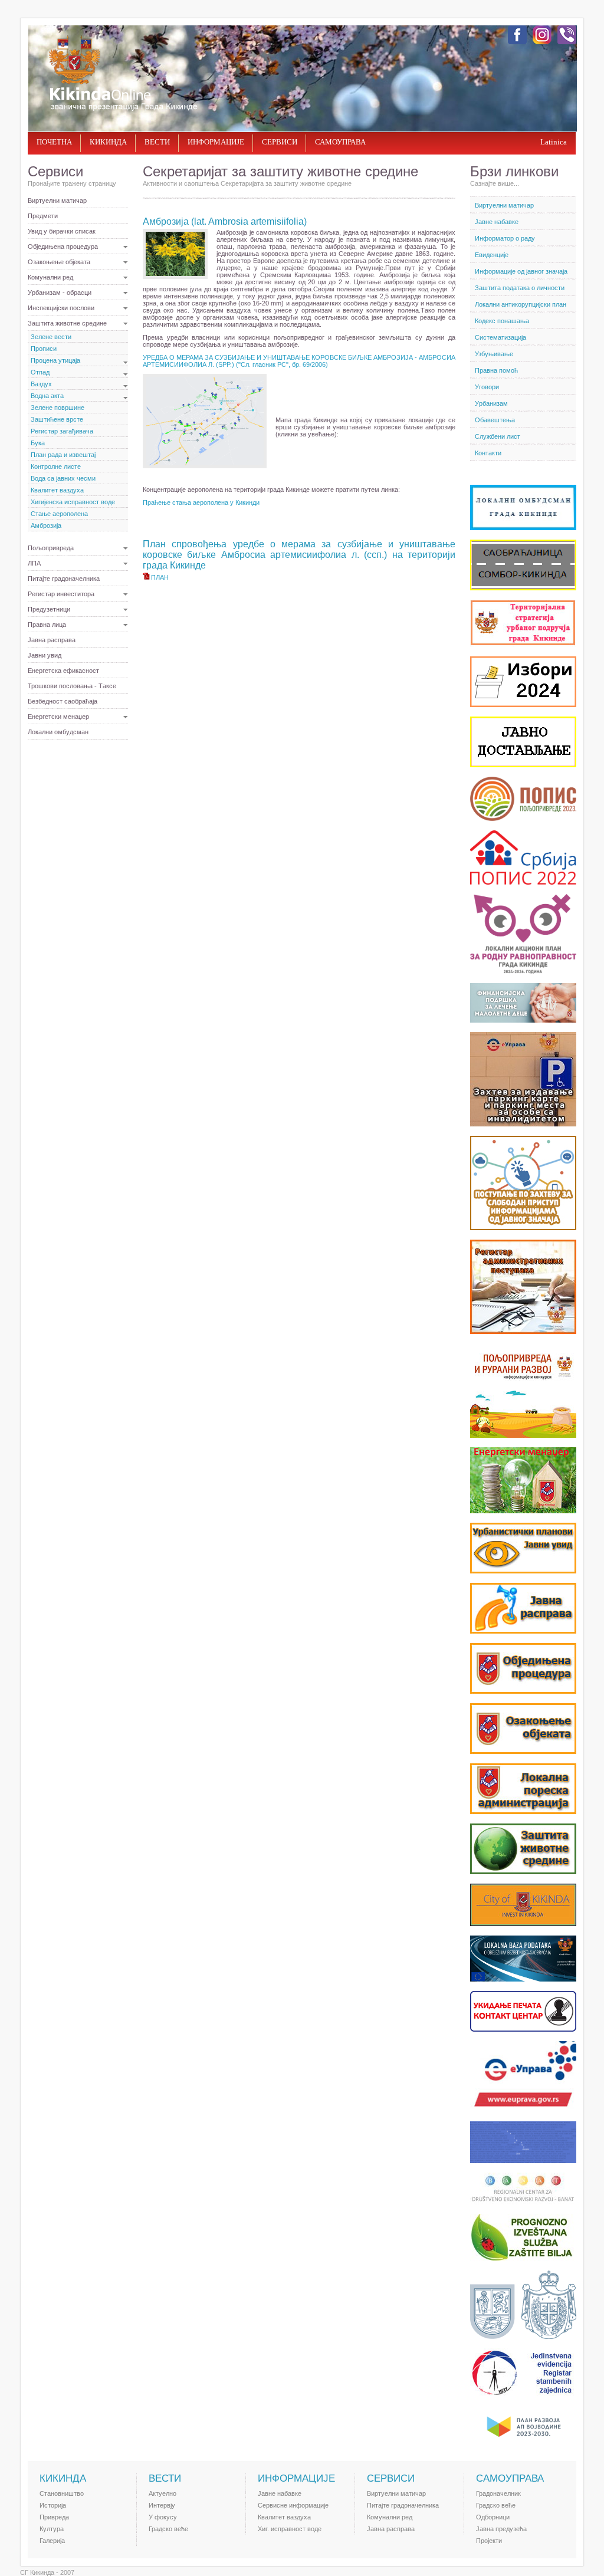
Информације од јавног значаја (521, 271)
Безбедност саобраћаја (63, 701)
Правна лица (47, 625)
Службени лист (498, 436)
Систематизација (500, 337)
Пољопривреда (51, 548)
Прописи (44, 349)
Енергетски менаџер (58, 717)
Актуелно (163, 2493)
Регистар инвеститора (61, 594)
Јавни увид (45, 655)
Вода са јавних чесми (63, 478)
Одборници (493, 2517)
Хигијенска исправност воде (73, 502)
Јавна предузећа (501, 2529)
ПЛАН (160, 577)
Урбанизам (491, 403)
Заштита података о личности (520, 288)
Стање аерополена (59, 514)
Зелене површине (58, 408)
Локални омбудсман (58, 732)
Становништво (62, 2493)
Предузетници (49, 609)
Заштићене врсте (57, 419)
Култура (52, 2529)
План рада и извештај (63, 455)
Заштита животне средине (67, 323)
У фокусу (163, 2517)
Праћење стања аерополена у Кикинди (201, 502)
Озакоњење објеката (59, 262)
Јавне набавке (497, 222)
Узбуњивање (494, 354)
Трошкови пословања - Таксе (72, 686)
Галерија (52, 2541)
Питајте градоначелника (64, 579)
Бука (38, 443)
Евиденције (492, 255)
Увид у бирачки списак (62, 231)
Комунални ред (50, 277)
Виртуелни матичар (57, 201)
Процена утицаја (55, 360)
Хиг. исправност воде (290, 2529)
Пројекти (489, 2541)
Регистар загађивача (62, 431)
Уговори (487, 387)
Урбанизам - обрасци (60, 293)
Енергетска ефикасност (63, 671)
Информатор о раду (505, 238)
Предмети (43, 216)
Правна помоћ (496, 370)
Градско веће (168, 2529)
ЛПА (34, 563)
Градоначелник (498, 2493)
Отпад (40, 372)
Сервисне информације (293, 2505)
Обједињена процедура (63, 247)
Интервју (162, 2505)
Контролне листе (56, 466)
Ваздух (41, 384)
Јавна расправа (52, 640)
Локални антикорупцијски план (521, 304)
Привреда (54, 2517)
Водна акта (47, 396)
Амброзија (46, 525)
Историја (53, 2505)
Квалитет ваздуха (57, 490)
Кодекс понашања (502, 321)
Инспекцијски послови (61, 308)
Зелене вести (51, 337)
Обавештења (495, 420)
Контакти (488, 453)
